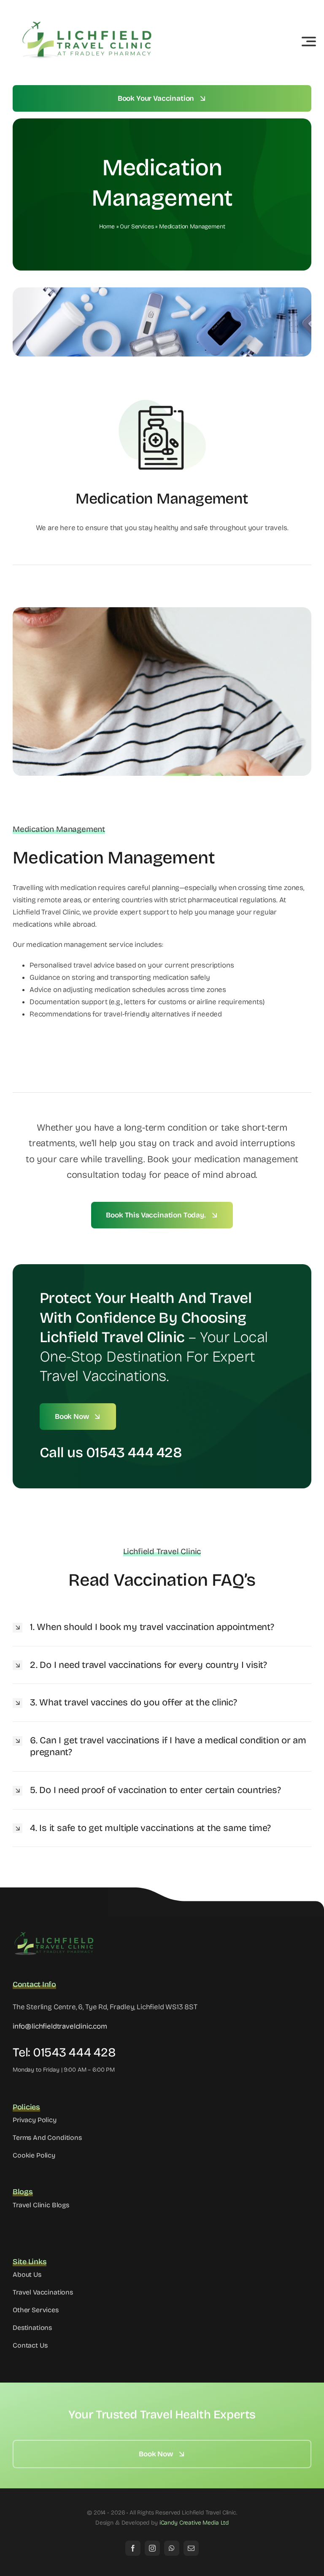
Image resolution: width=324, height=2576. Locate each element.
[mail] (191, 2548)
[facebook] (133, 2548)
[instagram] (152, 2548)
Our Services (137, 227)
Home (107, 227)
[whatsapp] (172, 2548)
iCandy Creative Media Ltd (194, 2523)
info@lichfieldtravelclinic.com (60, 2026)
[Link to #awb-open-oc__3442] (309, 41)
